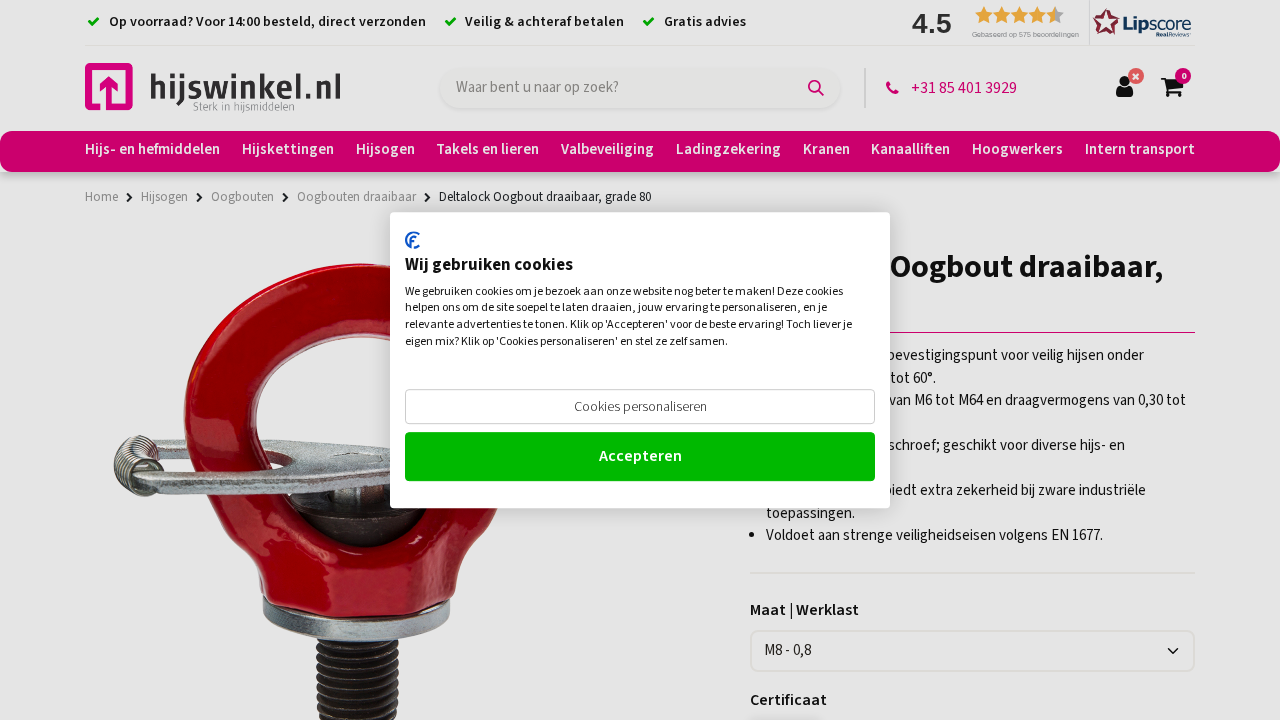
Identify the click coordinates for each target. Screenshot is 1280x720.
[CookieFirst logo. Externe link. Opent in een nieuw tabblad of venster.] (412, 240)
